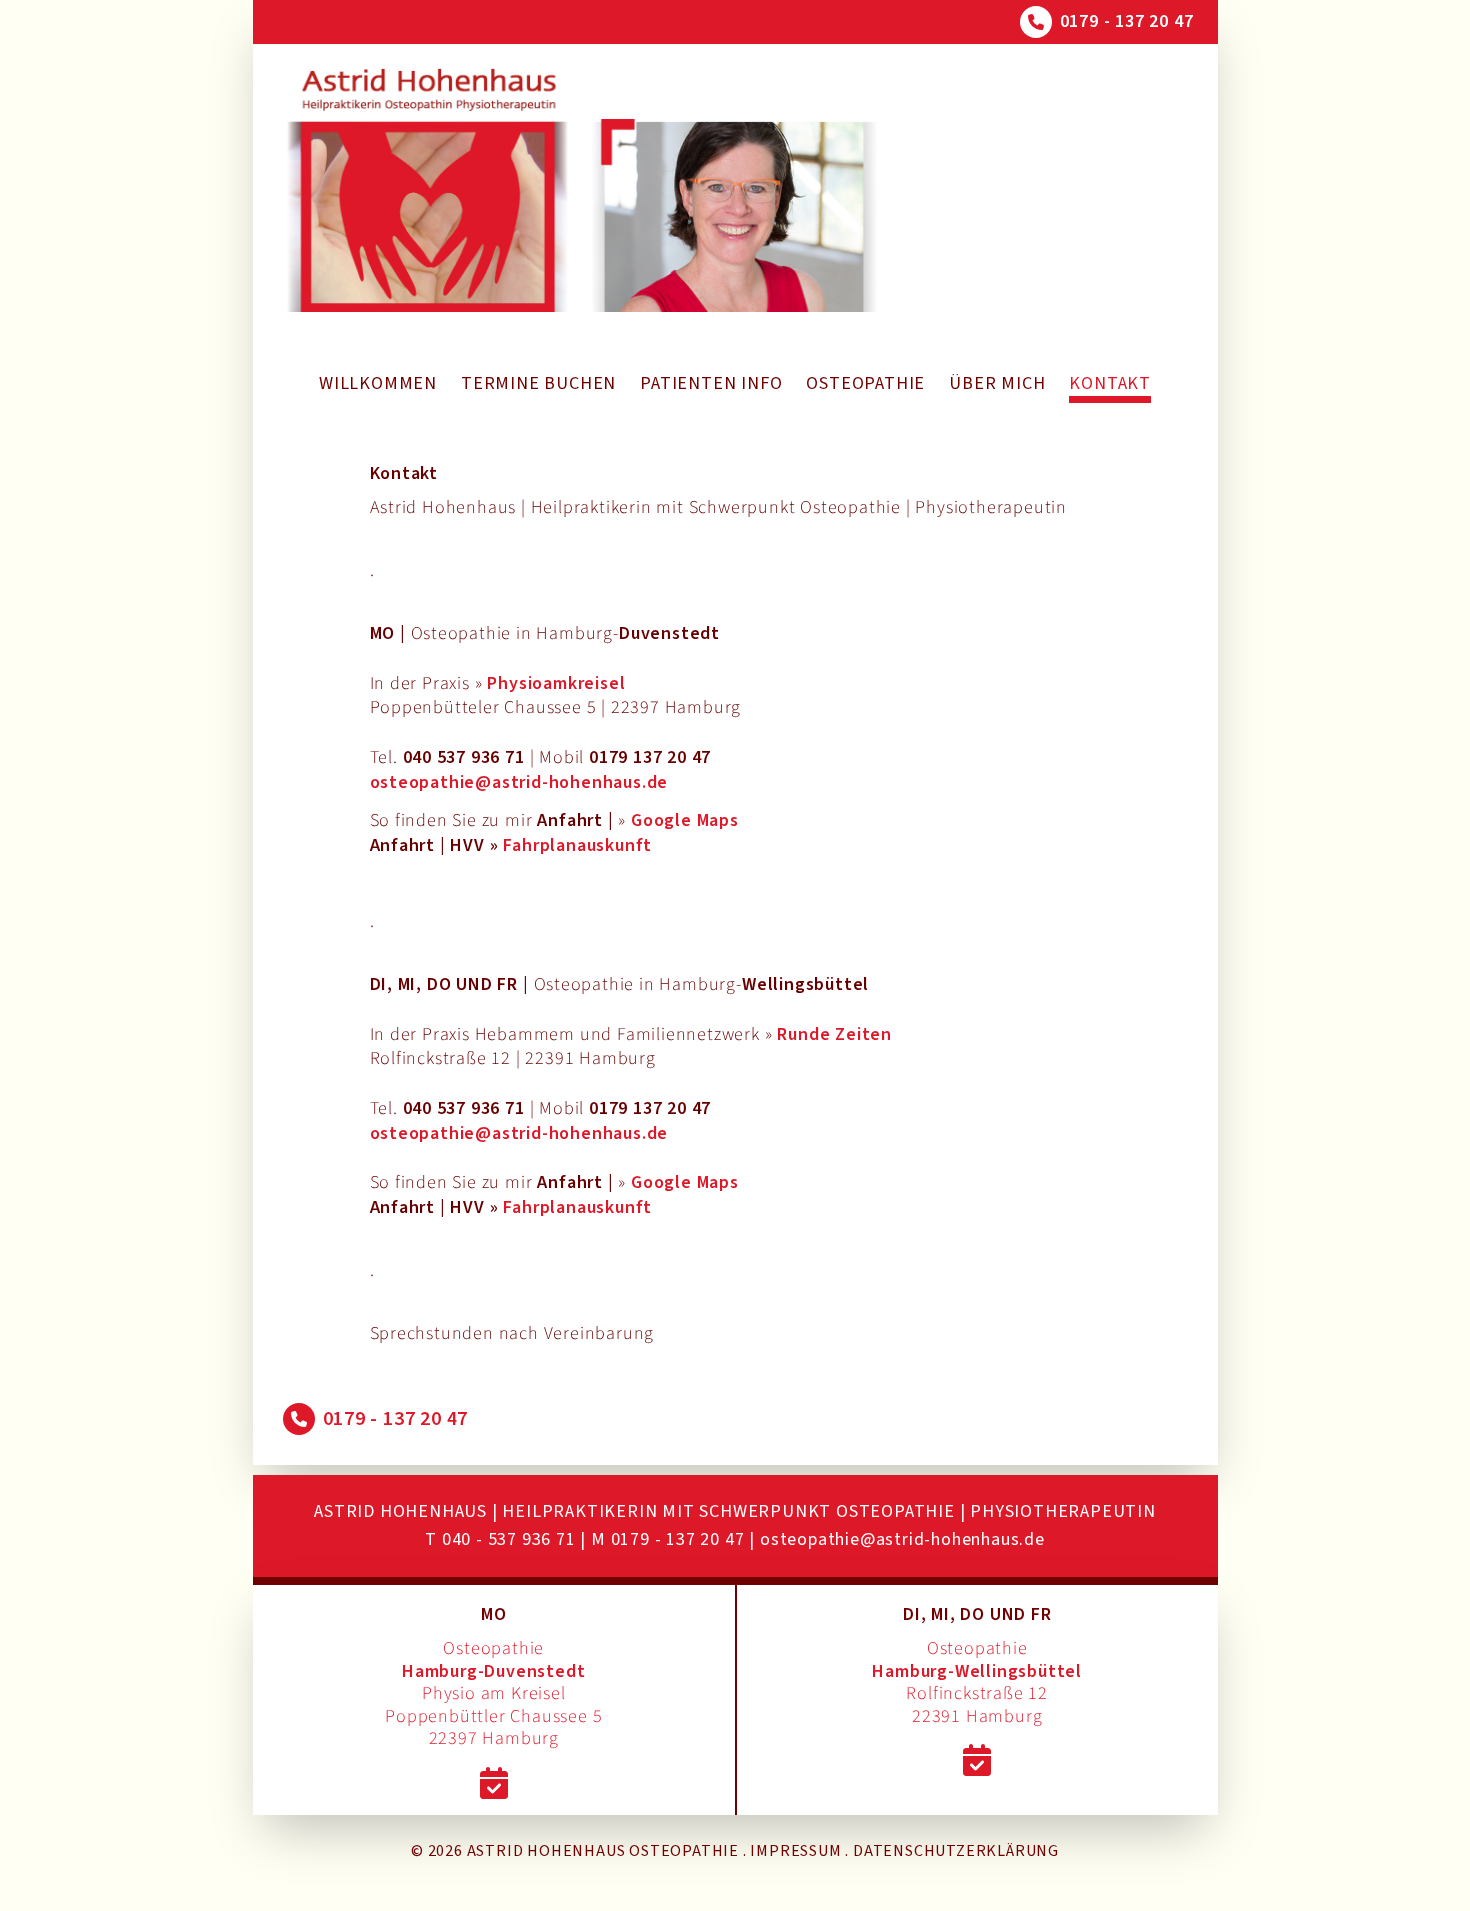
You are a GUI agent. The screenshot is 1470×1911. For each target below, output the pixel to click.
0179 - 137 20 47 (1127, 21)
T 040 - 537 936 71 (500, 1539)
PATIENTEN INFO (711, 383)
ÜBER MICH (997, 383)
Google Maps (685, 820)
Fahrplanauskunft (577, 845)
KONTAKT (1110, 383)
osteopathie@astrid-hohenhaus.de (519, 782)
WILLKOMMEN (378, 383)
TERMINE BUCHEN (538, 383)
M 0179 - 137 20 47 (667, 1539)
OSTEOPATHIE (865, 383)
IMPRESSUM (795, 1851)
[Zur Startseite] (428, 190)
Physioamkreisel (556, 683)
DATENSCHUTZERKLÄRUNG (956, 1851)
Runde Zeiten (834, 1034)
